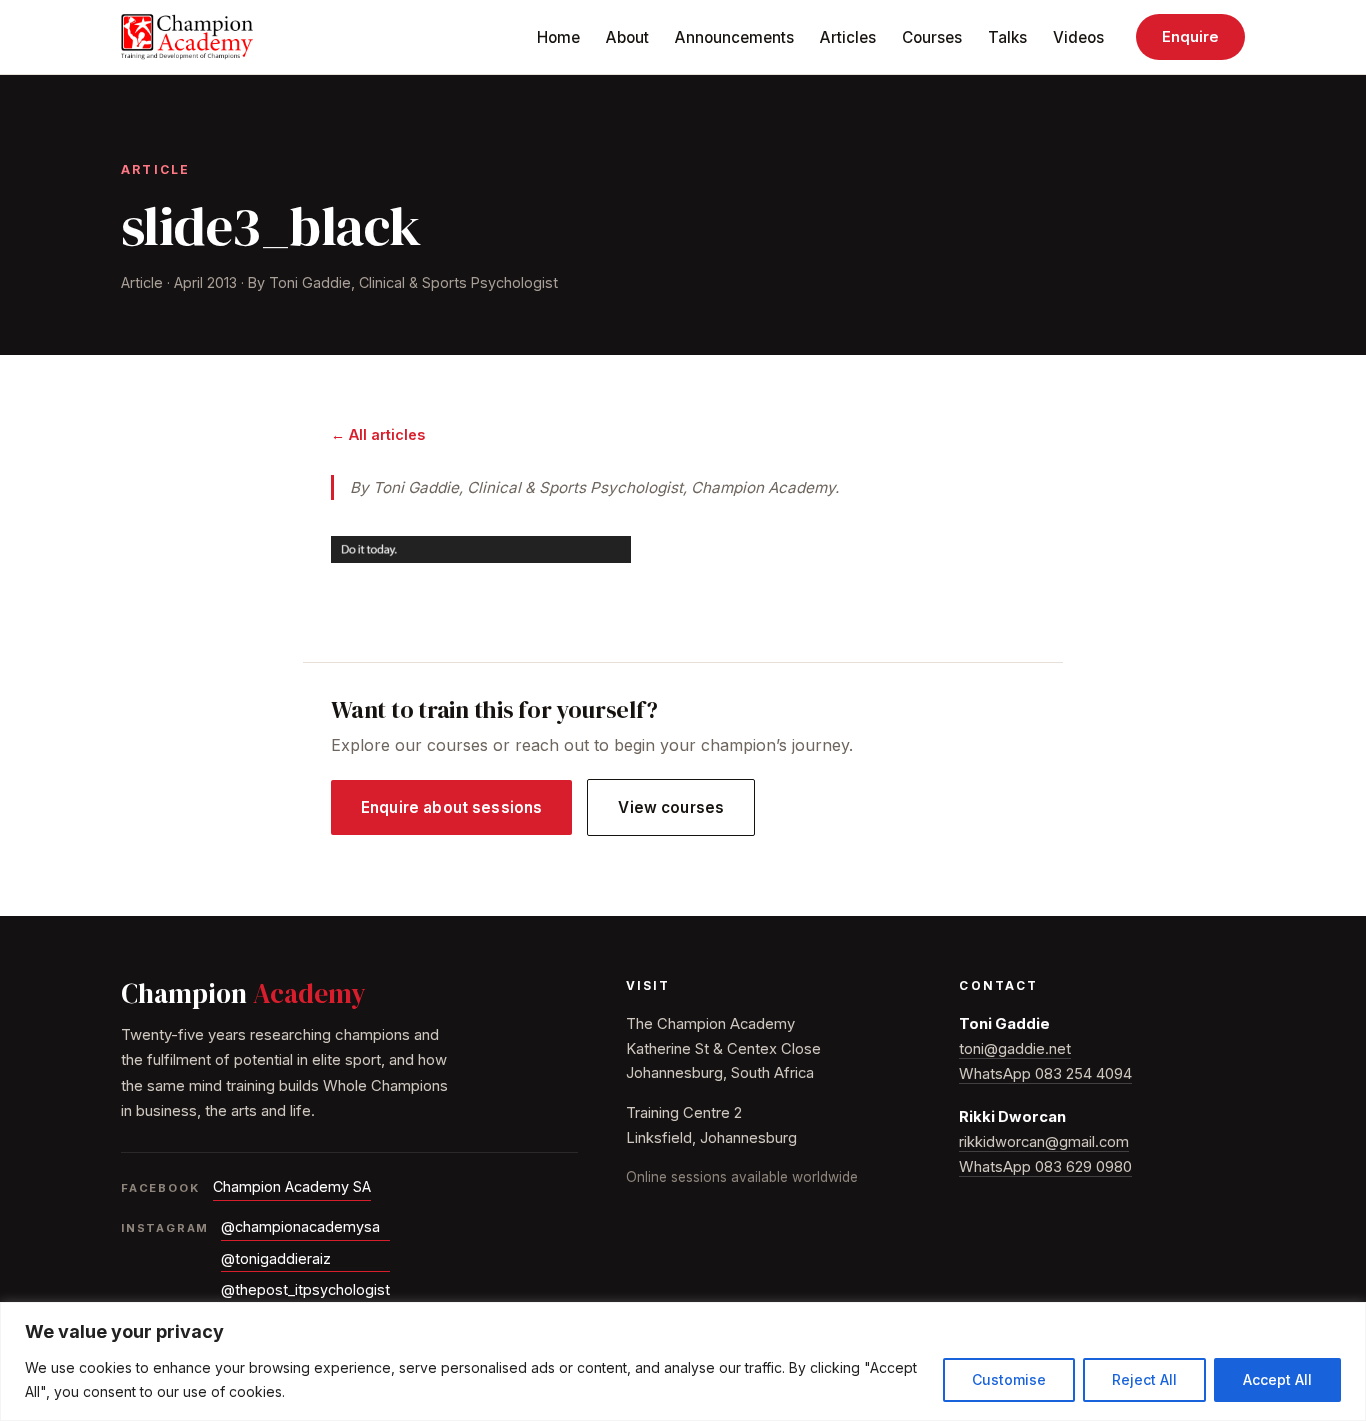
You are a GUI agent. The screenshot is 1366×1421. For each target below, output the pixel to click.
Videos (1078, 37)
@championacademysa (300, 1226)
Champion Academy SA (292, 1186)
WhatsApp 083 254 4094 (1045, 1074)
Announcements (734, 37)
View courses (671, 807)
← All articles (378, 434)
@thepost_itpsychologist (305, 1289)
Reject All (1144, 1379)
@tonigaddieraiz (276, 1258)
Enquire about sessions (451, 807)
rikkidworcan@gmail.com (1044, 1142)
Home (558, 37)
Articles (848, 37)
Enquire (1190, 37)
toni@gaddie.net (1015, 1049)
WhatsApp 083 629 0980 (1045, 1167)
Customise (1009, 1379)
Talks (1007, 37)
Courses (932, 37)
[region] (683, 1361)
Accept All (1277, 1379)
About (627, 37)
